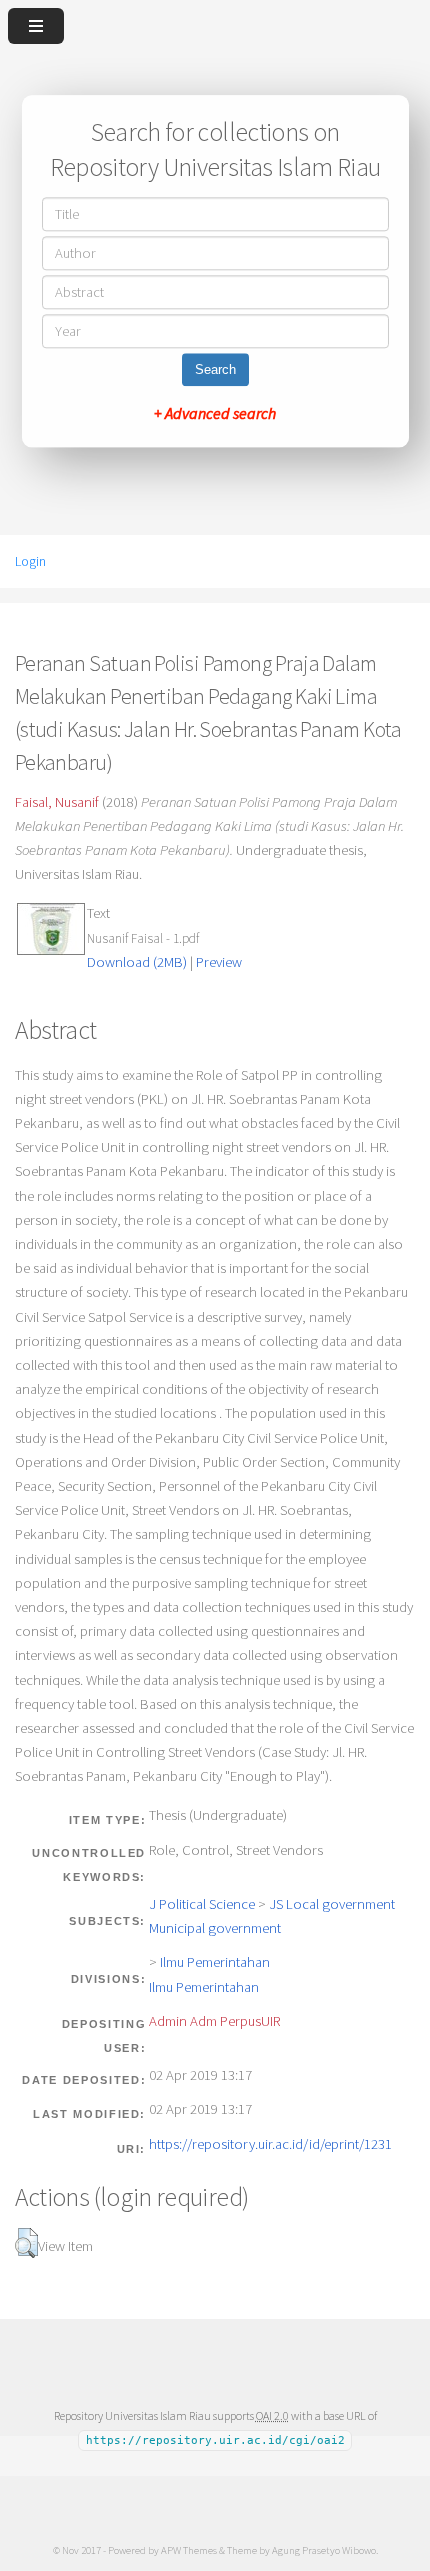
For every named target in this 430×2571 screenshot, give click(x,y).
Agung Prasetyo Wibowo (324, 2550)
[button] (26, 2243)
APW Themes (189, 2550)
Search (215, 370)
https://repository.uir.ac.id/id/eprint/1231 (270, 2144)
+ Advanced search (215, 414)
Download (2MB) (137, 962)
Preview (219, 962)
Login (30, 561)
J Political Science (202, 1904)
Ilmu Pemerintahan (215, 1962)
